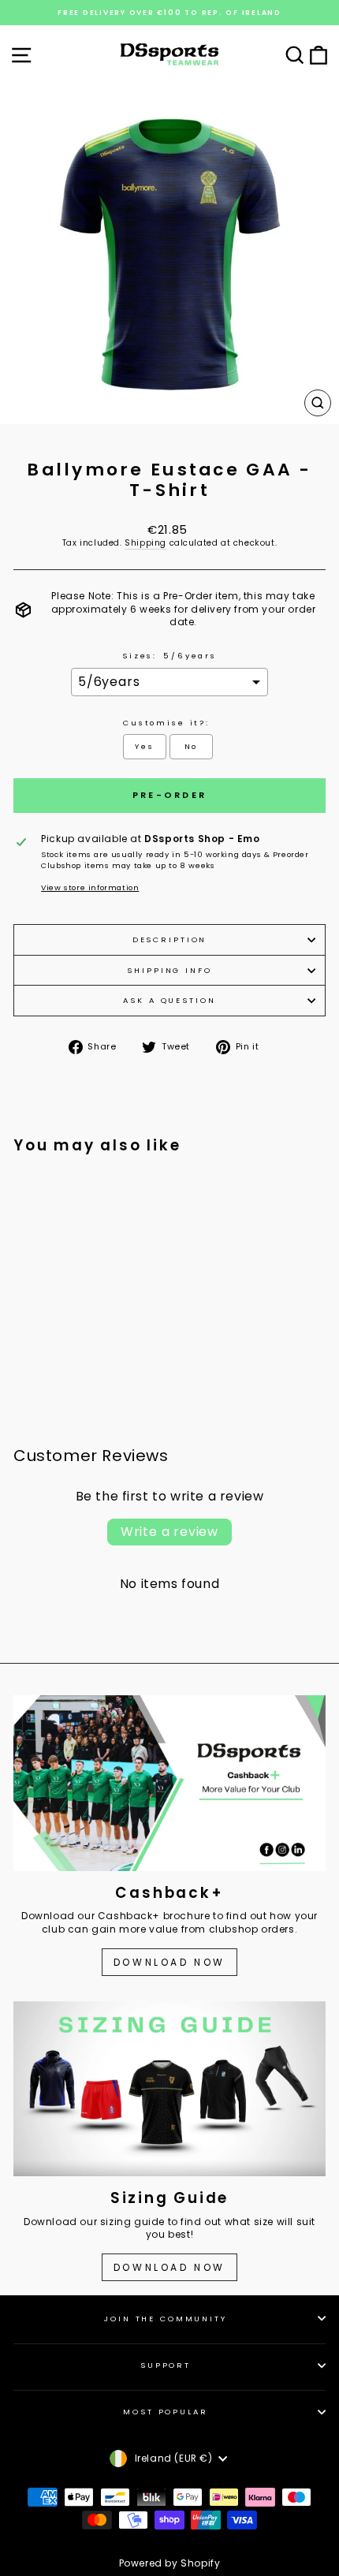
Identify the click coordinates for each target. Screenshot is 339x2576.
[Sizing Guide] (169, 2089)
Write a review (169, 1532)
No (192, 746)
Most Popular (165, 2412)
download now (169, 2267)
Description (170, 939)
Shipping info (169, 970)
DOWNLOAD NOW (169, 1962)
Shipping (145, 543)
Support (166, 2365)
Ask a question (169, 1000)
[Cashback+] (169, 1783)
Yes (145, 746)
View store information (90, 887)
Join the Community (166, 2319)
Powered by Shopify (170, 2563)
